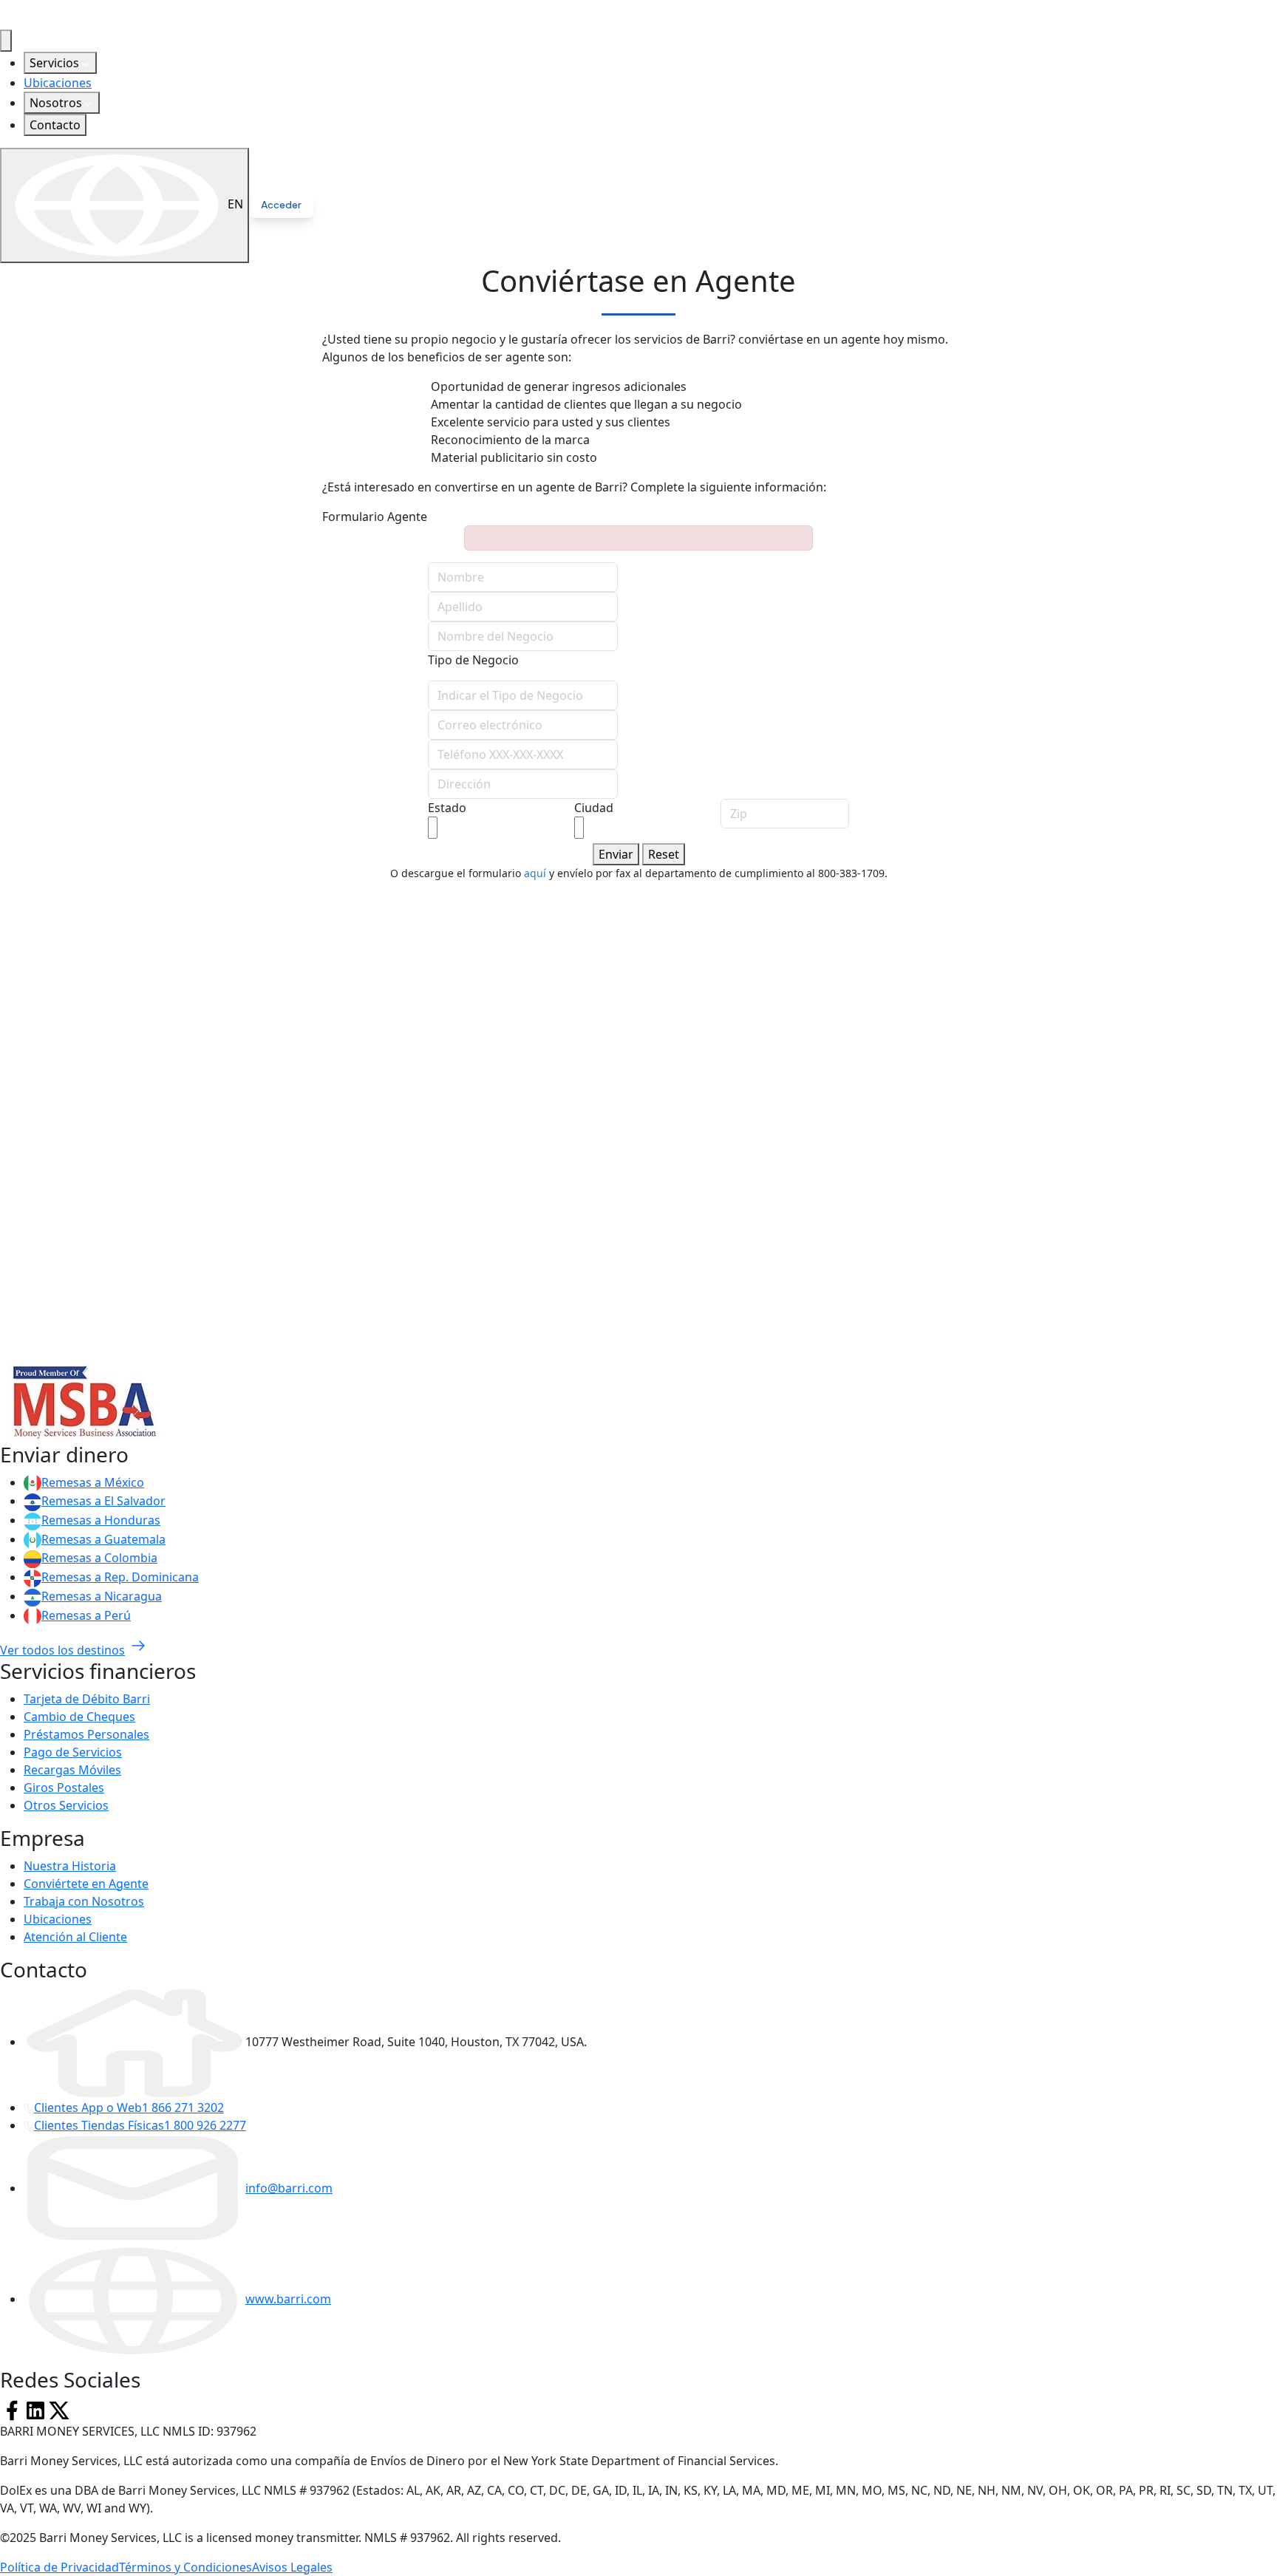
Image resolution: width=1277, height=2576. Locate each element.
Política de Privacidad (59, 2567)
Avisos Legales (292, 2567)
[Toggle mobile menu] (6, 41)
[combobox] (433, 828)
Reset (664, 854)
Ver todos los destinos (62, 1650)
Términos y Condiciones (185, 2567)
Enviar (616, 854)
